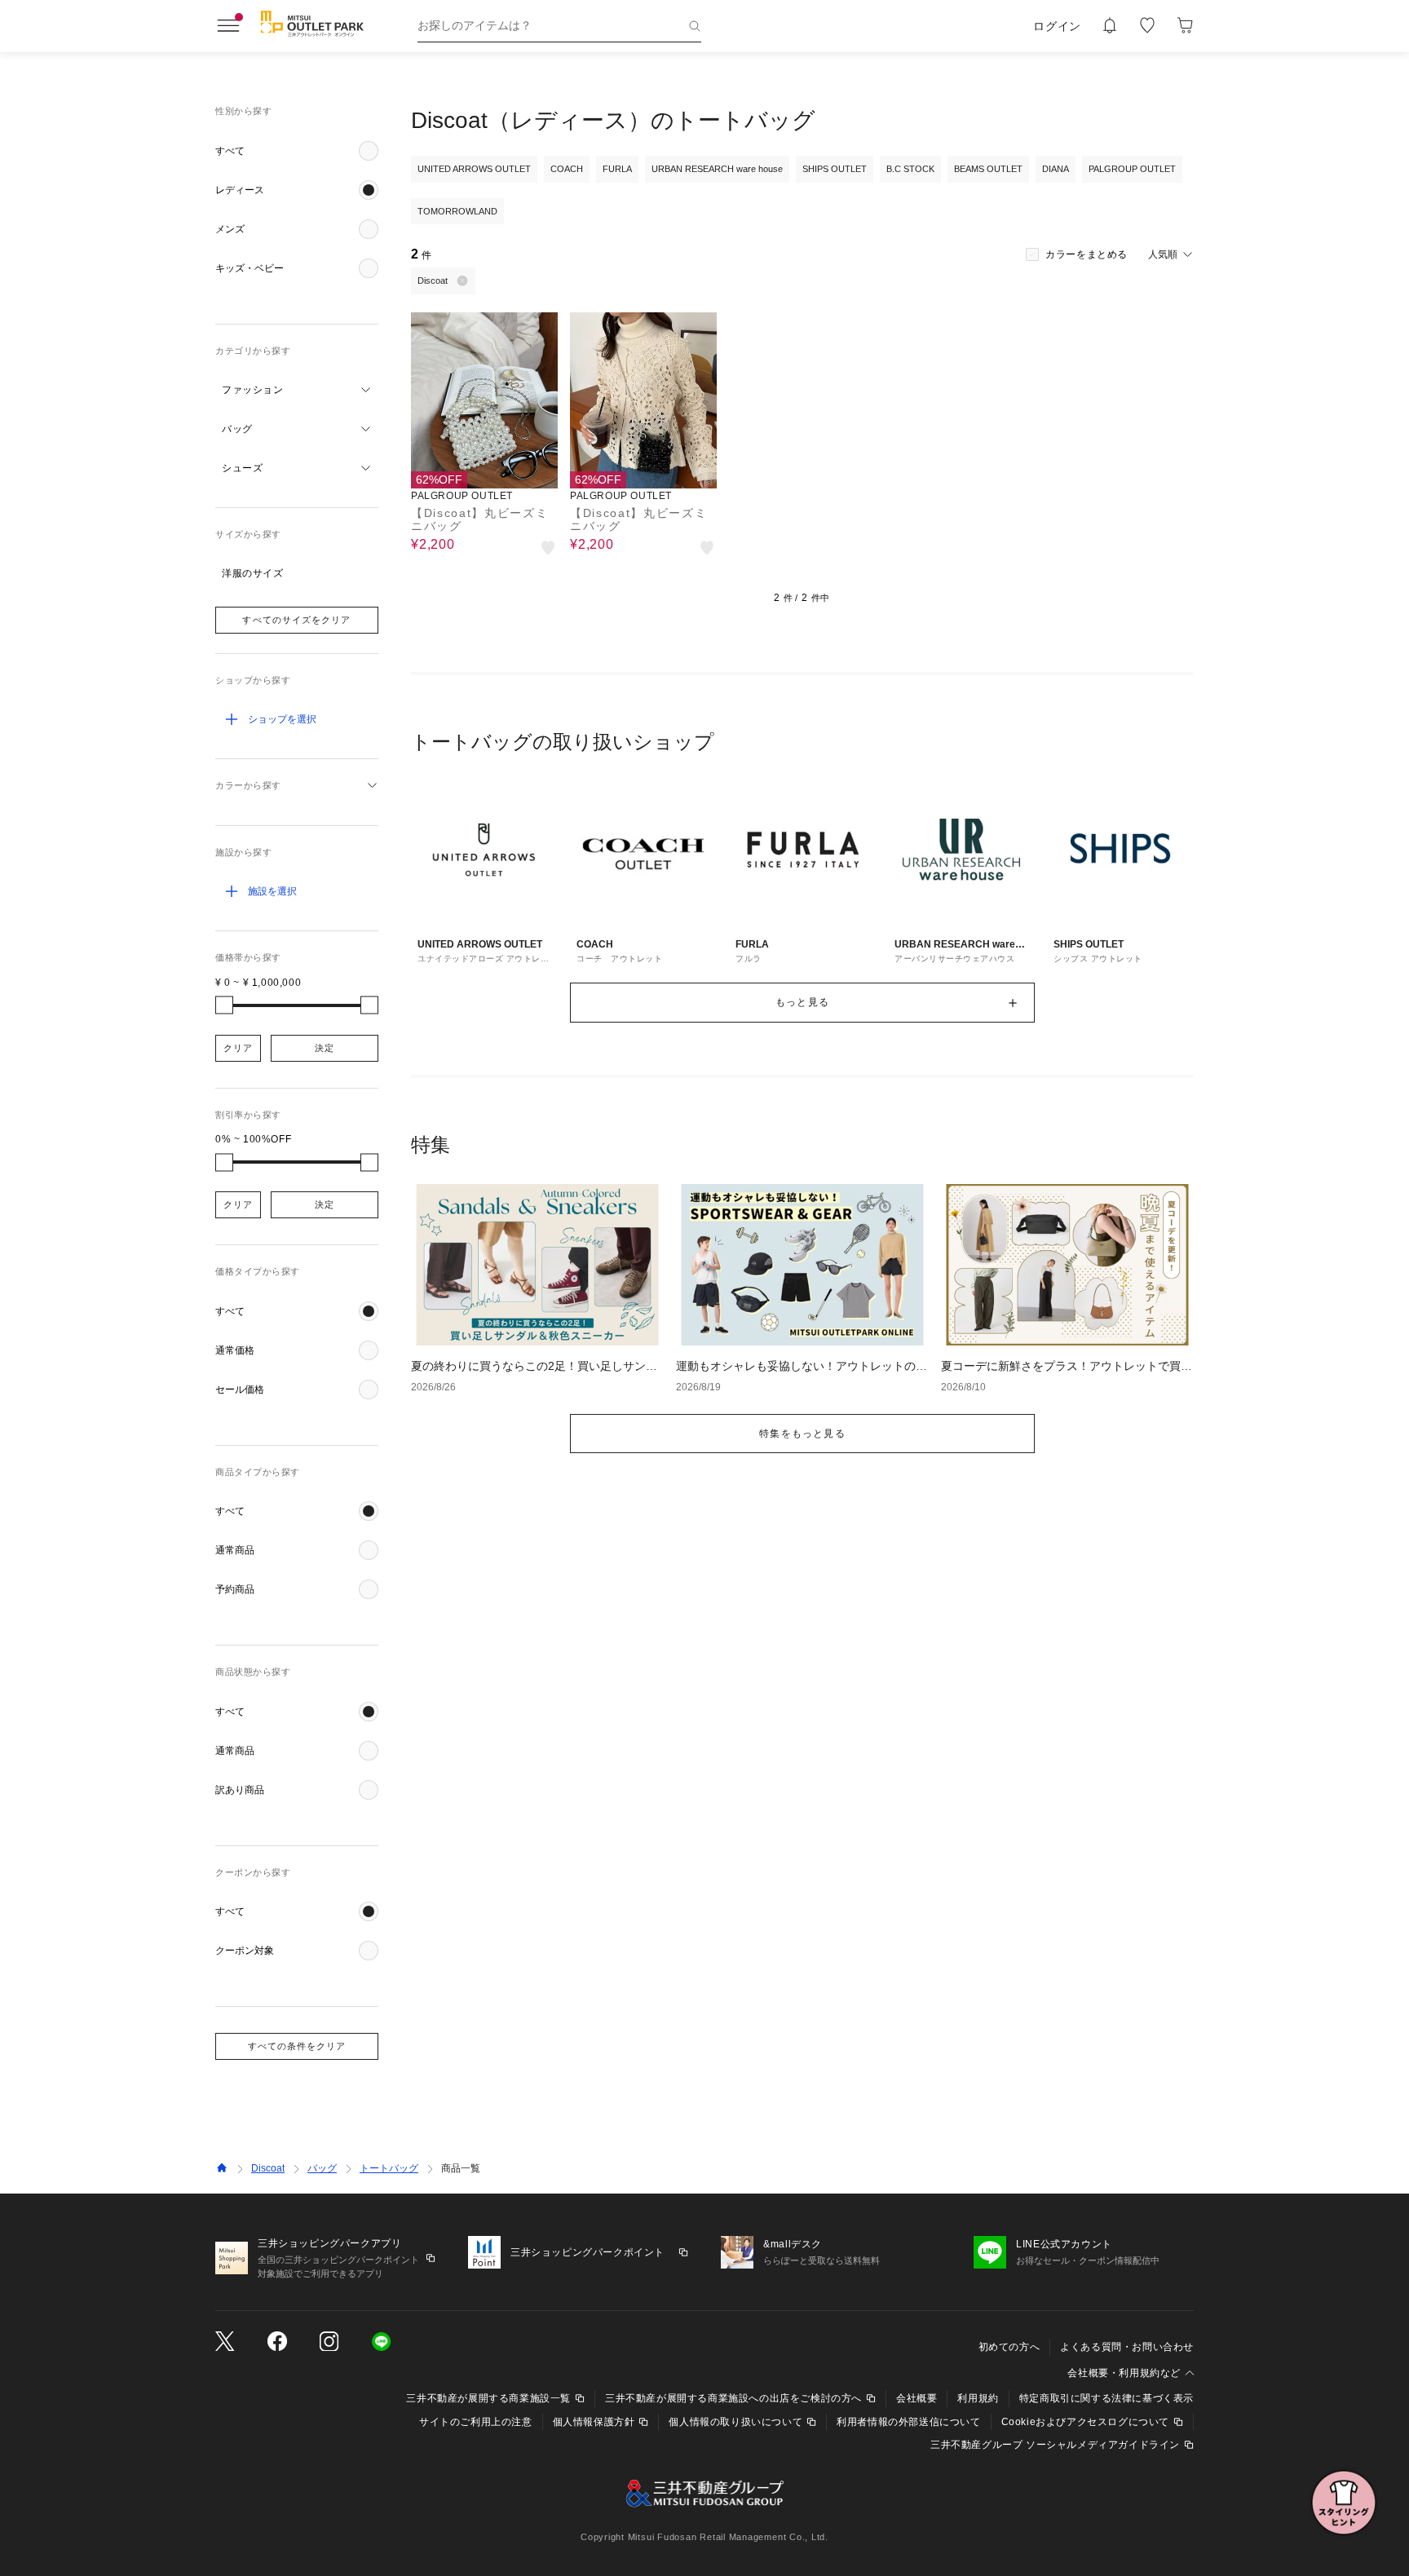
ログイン (1057, 26)
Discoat (268, 2168)
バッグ (322, 2168)
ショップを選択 (282, 719)
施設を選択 (272, 891)
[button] (297, 151)
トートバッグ (389, 2168)
